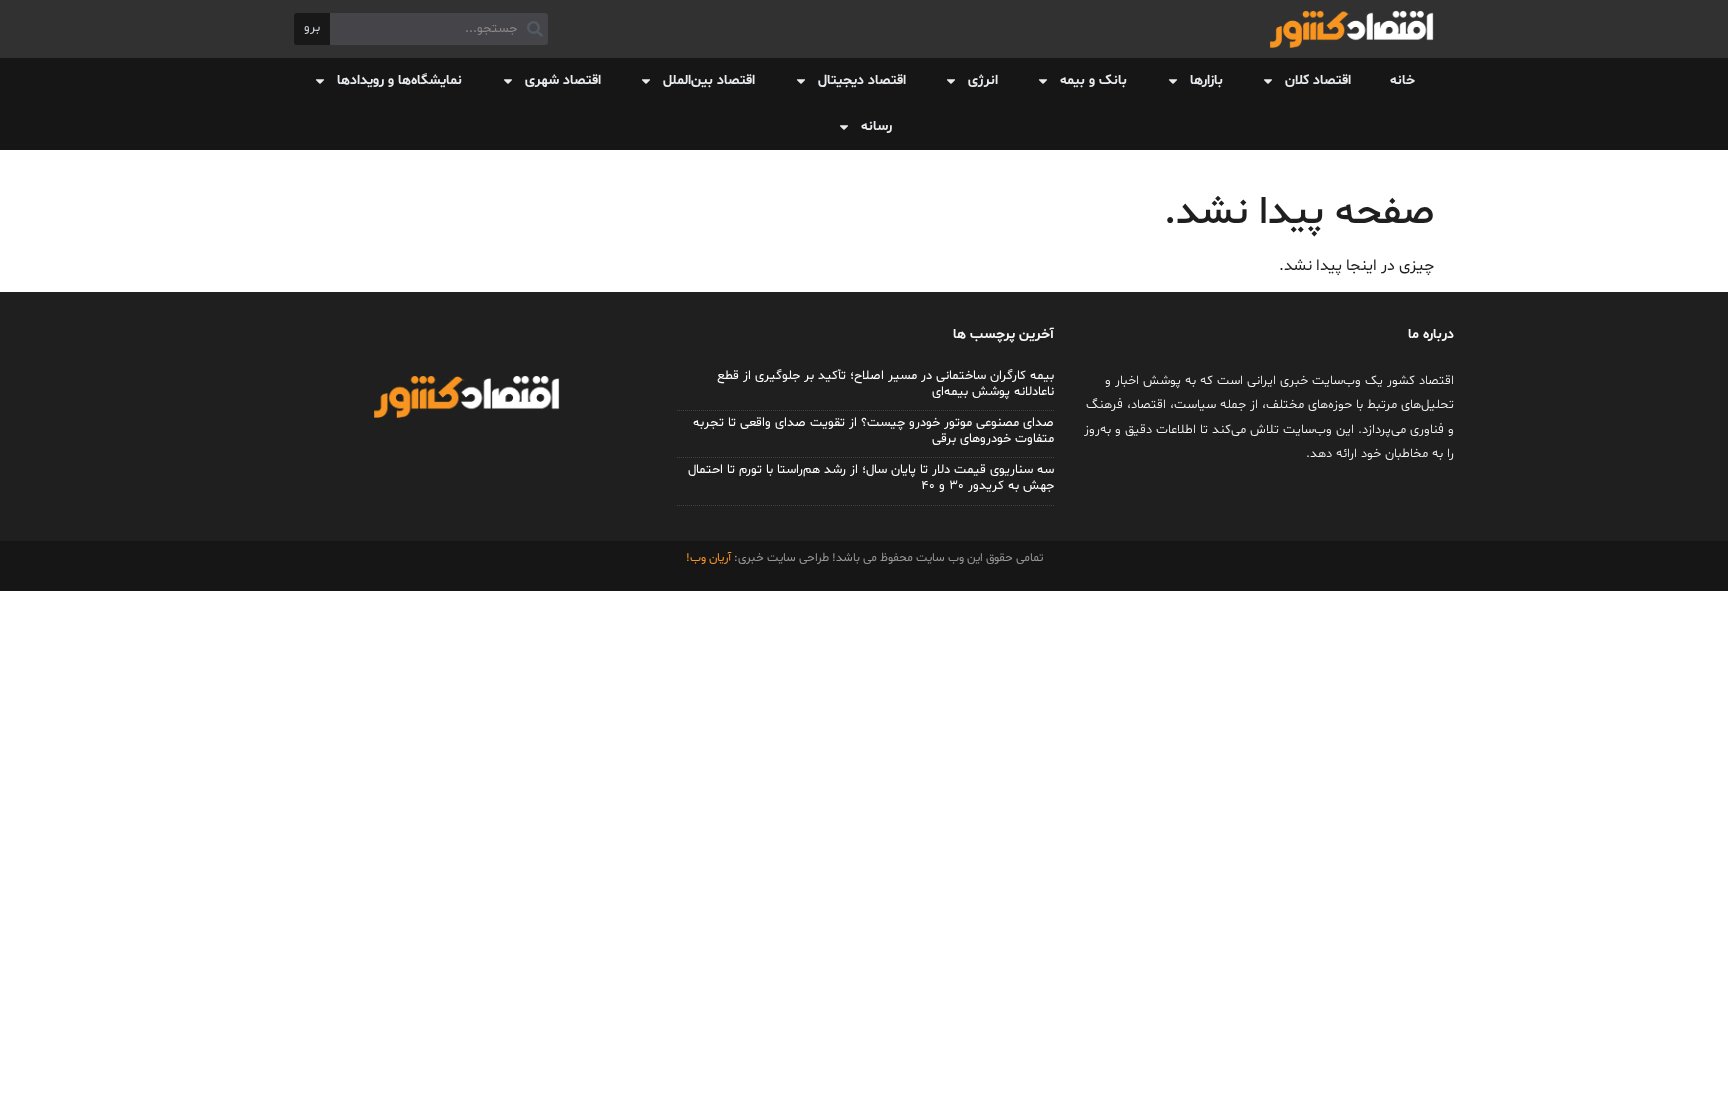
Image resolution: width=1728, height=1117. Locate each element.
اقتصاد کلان (1318, 80)
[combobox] (439, 29)
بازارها (1206, 80)
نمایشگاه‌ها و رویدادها (399, 80)
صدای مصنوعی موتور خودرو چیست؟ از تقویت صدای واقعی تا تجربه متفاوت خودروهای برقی (873, 431)
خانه (1402, 80)
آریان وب (710, 558)
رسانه (876, 126)
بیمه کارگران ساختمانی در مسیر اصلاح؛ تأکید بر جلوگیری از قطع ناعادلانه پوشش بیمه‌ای (885, 384)
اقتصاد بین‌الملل (709, 80)
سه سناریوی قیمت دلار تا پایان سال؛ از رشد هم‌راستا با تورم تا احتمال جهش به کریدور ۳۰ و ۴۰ (871, 478)
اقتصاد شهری (563, 80)
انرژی (983, 80)
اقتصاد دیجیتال (862, 80)
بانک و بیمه (1093, 80)
